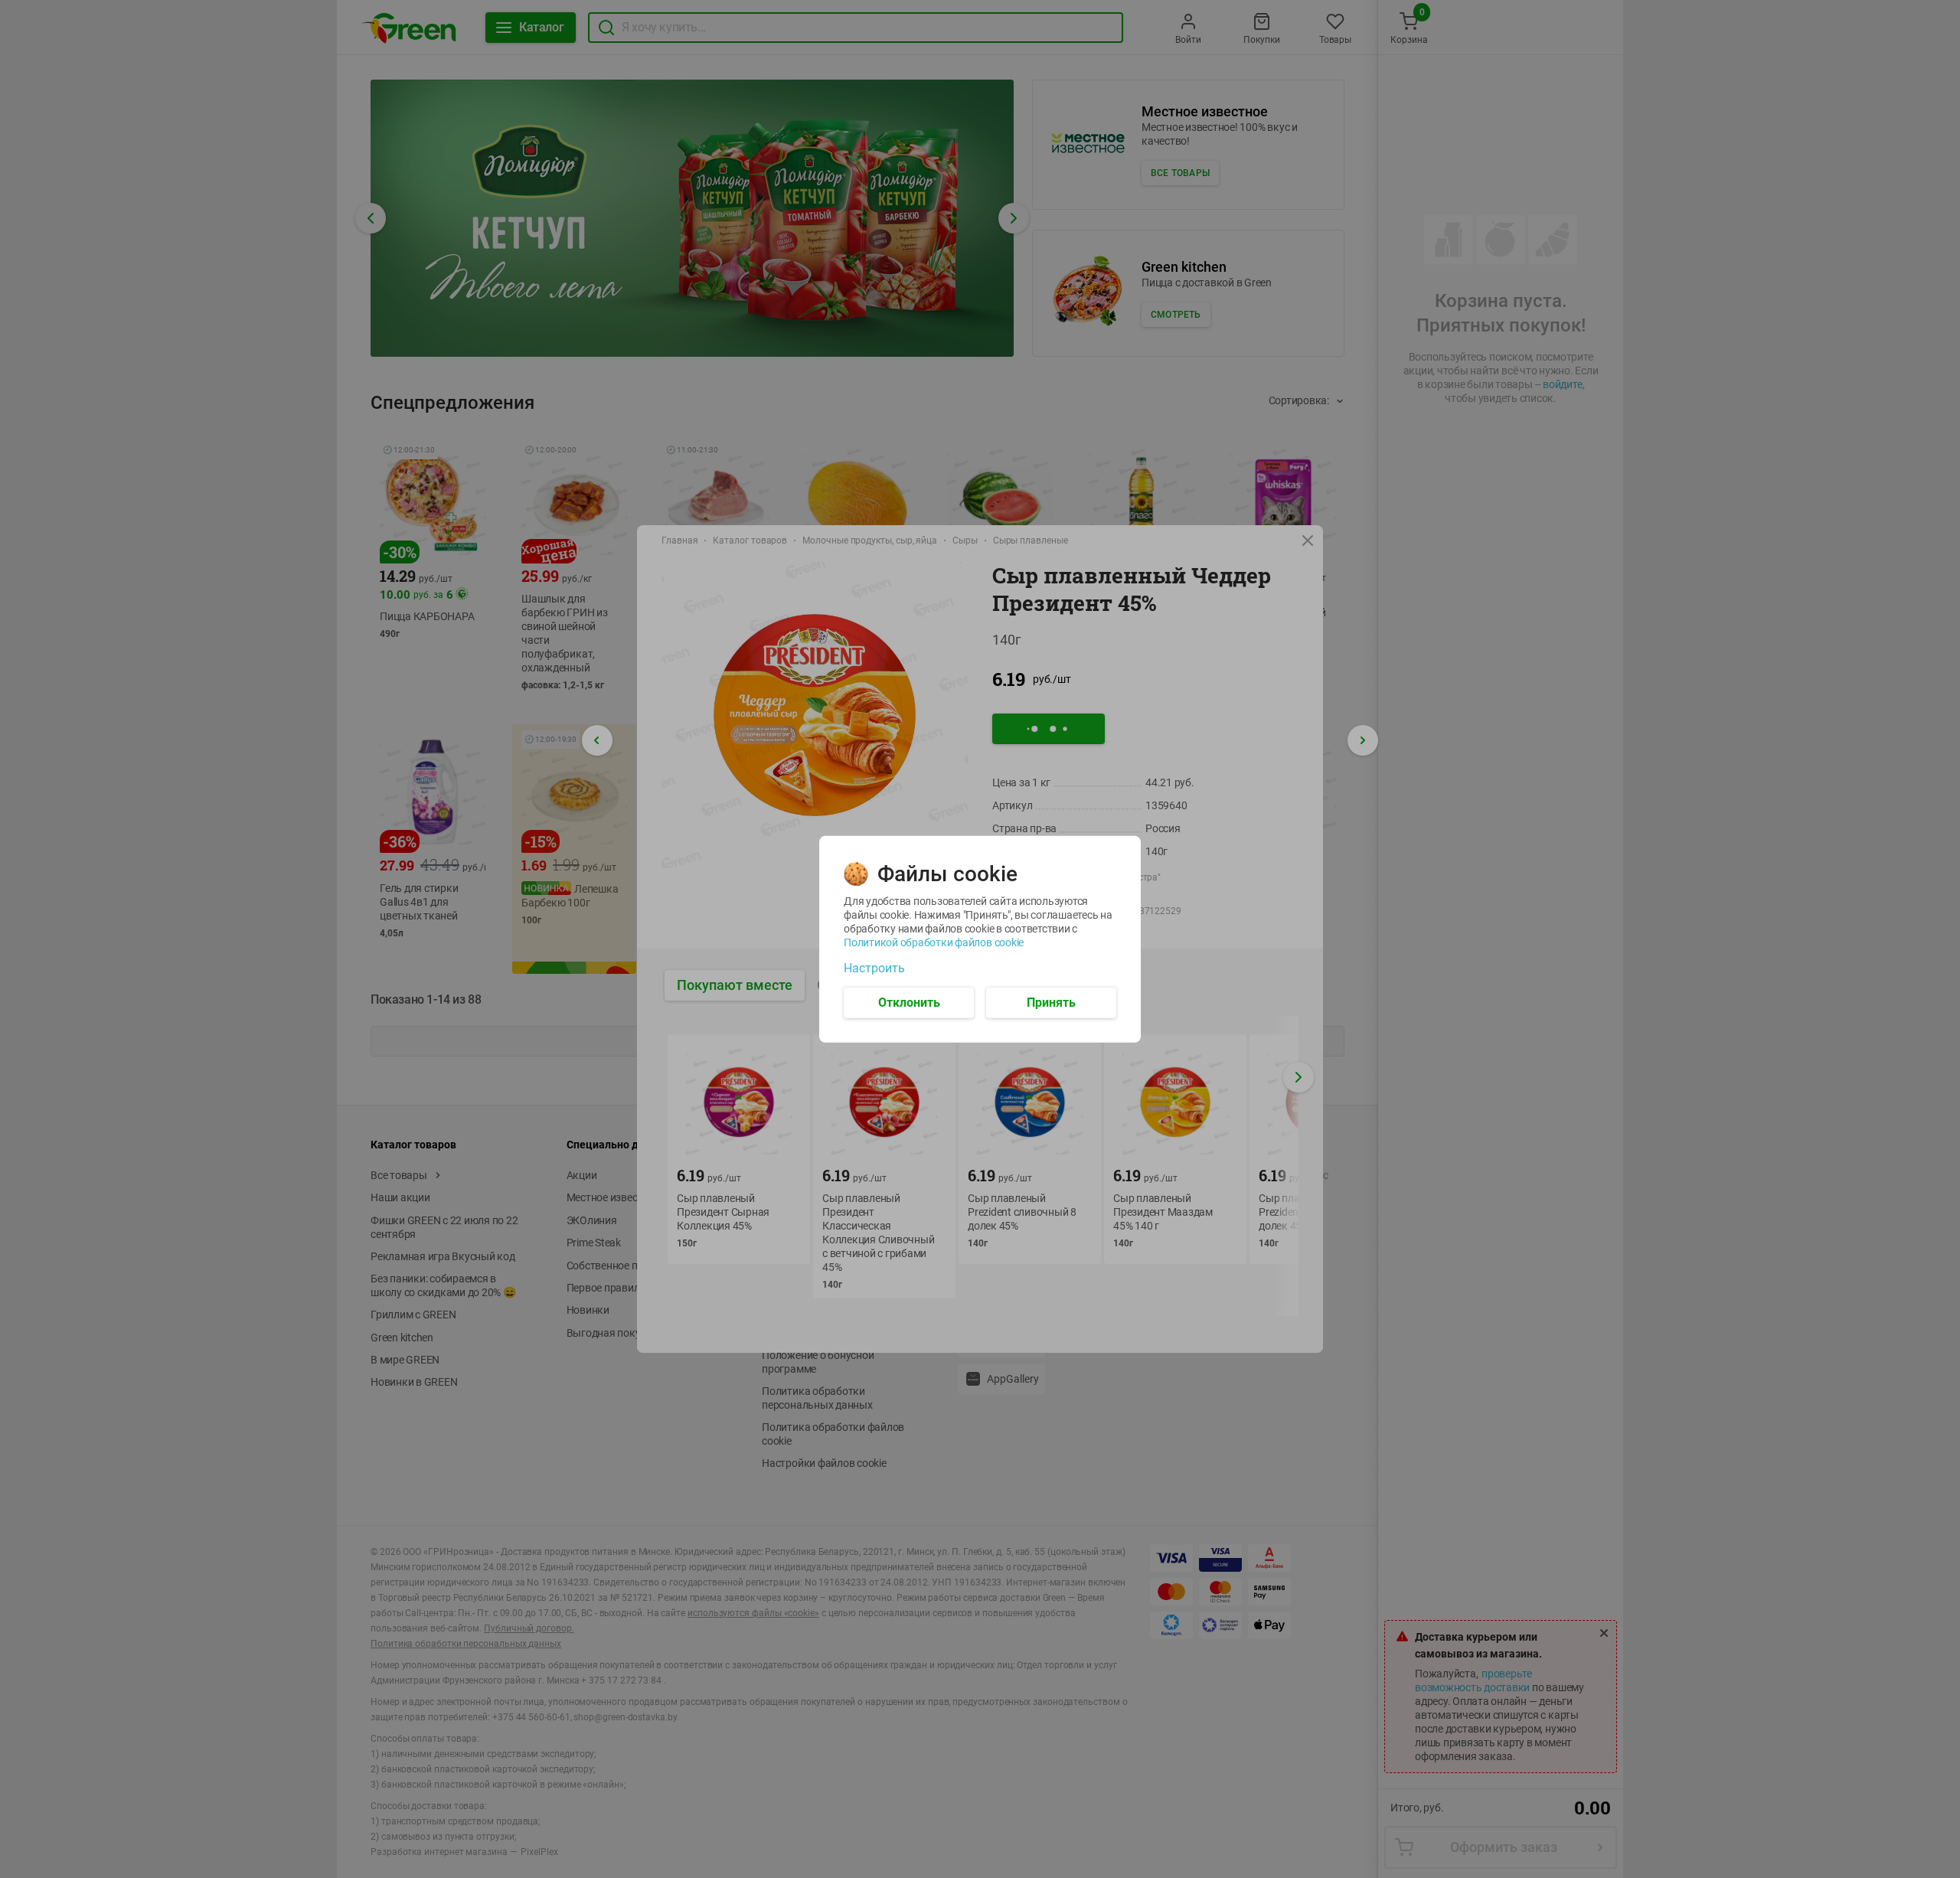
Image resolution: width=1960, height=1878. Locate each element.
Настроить (874, 968)
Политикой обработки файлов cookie (934, 942)
